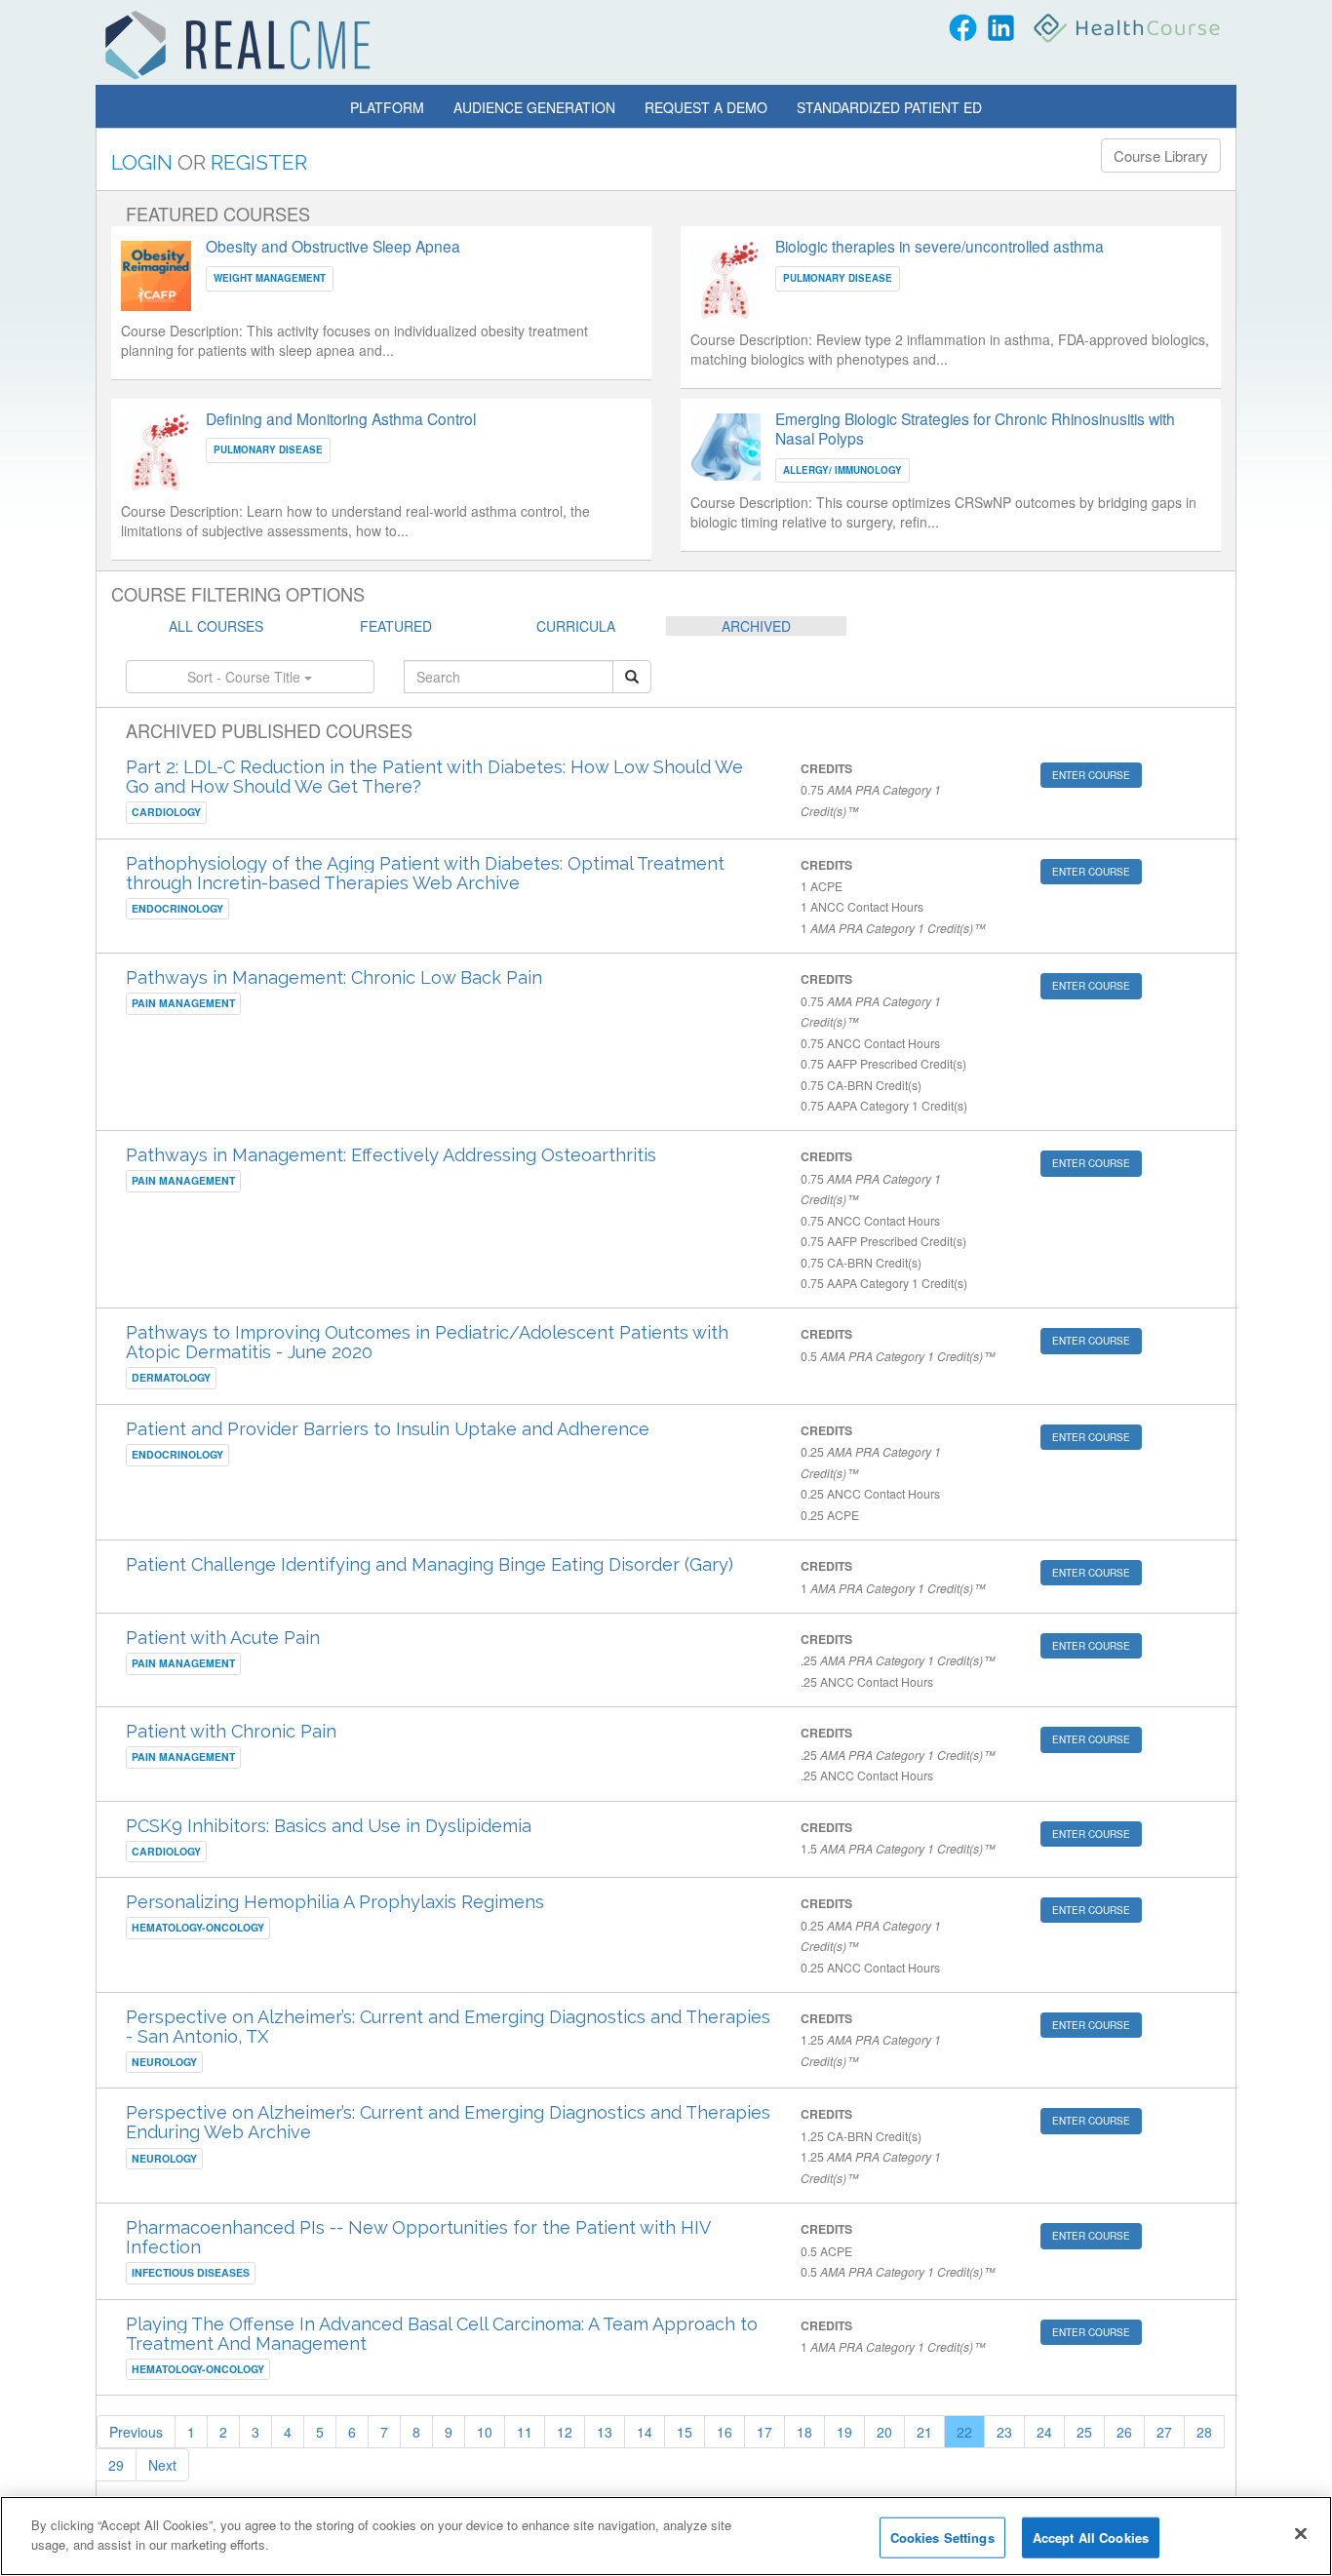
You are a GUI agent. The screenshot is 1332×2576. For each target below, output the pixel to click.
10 (485, 2432)
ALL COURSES (216, 626)
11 (525, 2432)
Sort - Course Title (246, 677)
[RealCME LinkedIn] (1001, 28)
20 (884, 2432)
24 (1044, 2432)
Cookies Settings (942, 2537)
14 (645, 2432)
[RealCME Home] (238, 45)
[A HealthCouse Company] (1129, 28)
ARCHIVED (756, 626)
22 (964, 2432)
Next (162, 2465)
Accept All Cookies (1091, 2537)
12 (565, 2432)
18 (804, 2432)
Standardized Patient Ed (889, 107)
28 (1204, 2432)
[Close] (1301, 2533)
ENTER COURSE (1091, 775)
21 (924, 2432)
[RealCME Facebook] (963, 28)
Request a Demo (706, 107)
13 (605, 2432)
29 (116, 2465)
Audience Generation (534, 107)
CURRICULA (576, 626)
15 (685, 2432)
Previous (136, 2432)
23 (1004, 2432)
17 (764, 2432)
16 (725, 2432)
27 (1164, 2432)
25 (1084, 2432)
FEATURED (396, 626)
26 (1124, 2432)
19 (844, 2432)
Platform (387, 107)
